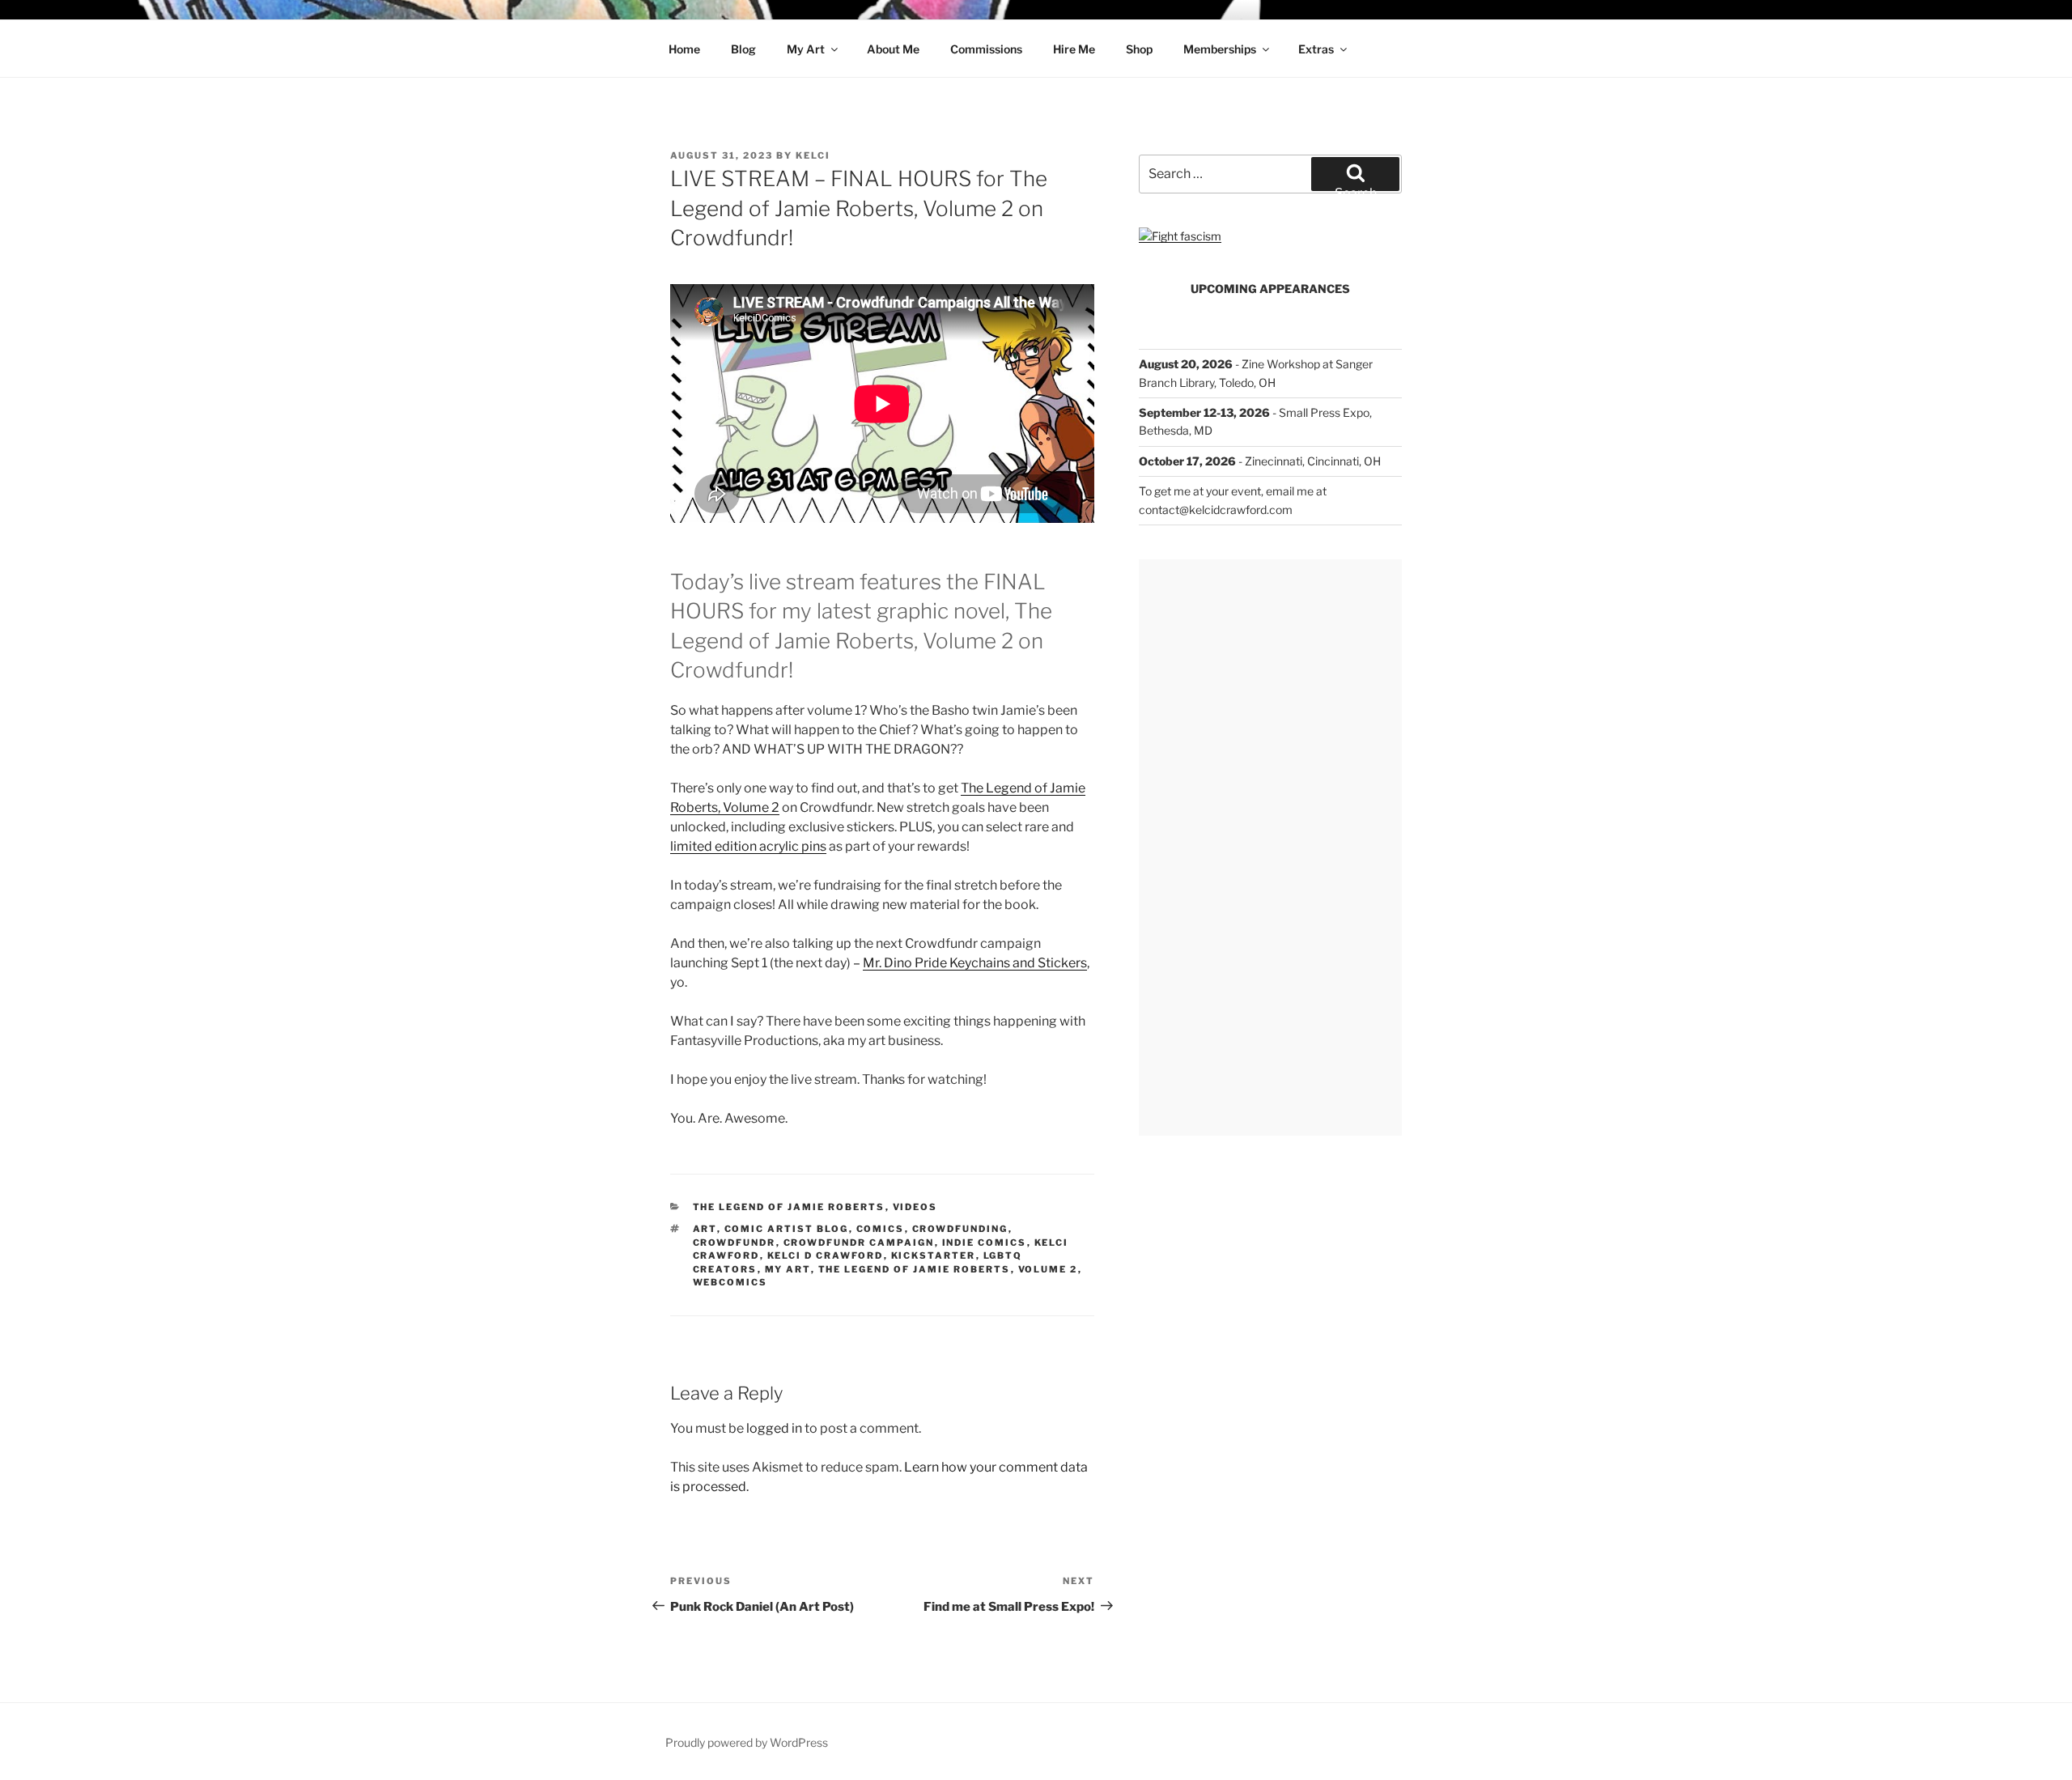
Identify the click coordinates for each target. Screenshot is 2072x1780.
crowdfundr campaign (859, 1243)
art (705, 1229)
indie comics (985, 1243)
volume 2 (1048, 1269)
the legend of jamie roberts (915, 1269)
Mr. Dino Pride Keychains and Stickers (975, 963)
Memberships (1220, 49)
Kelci (813, 155)
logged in (774, 1428)
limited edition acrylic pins (748, 846)
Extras (1316, 49)
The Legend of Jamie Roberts (789, 1207)
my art (788, 1269)
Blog (743, 49)
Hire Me (1074, 49)
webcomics (730, 1282)
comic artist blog (787, 1229)
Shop (1139, 49)
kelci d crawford (826, 1255)
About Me (893, 49)
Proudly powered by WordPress (747, 1742)
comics (881, 1229)
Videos (915, 1207)
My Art (806, 49)
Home (684, 49)
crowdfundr (735, 1243)
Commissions (986, 49)
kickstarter (934, 1255)
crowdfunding (960, 1229)
